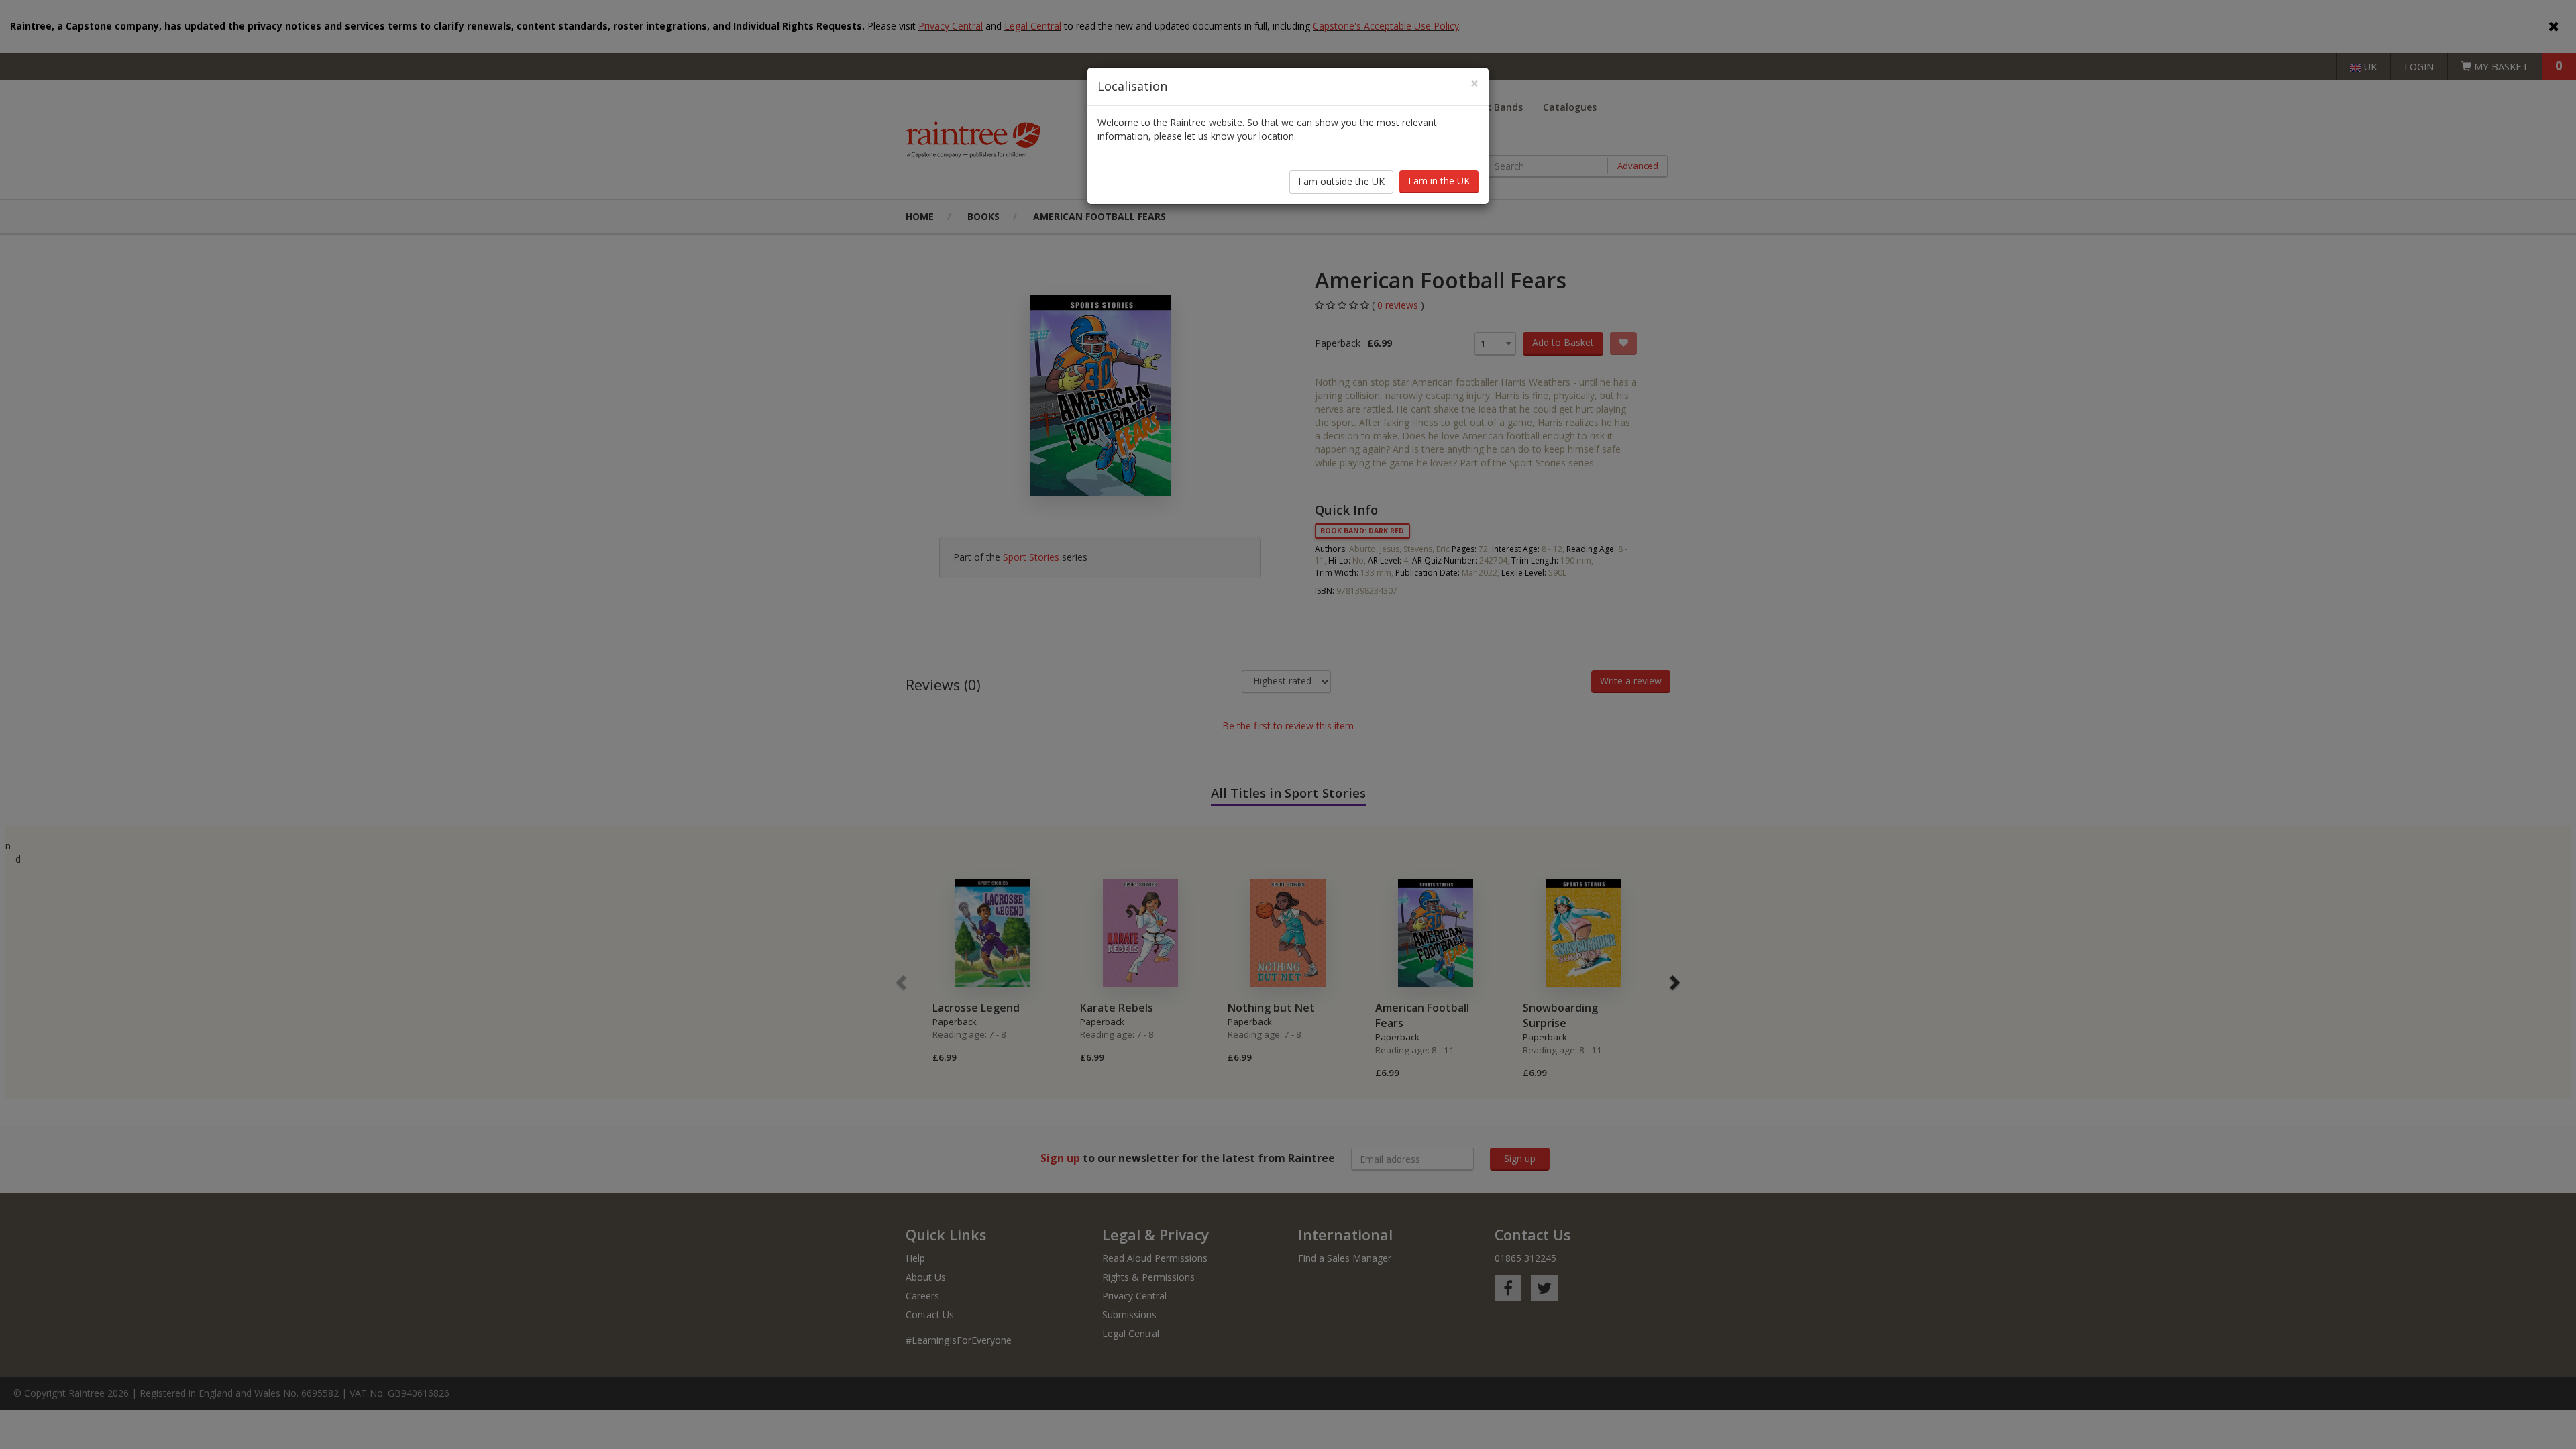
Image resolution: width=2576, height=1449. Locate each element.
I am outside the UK (1341, 181)
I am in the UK (1439, 181)
